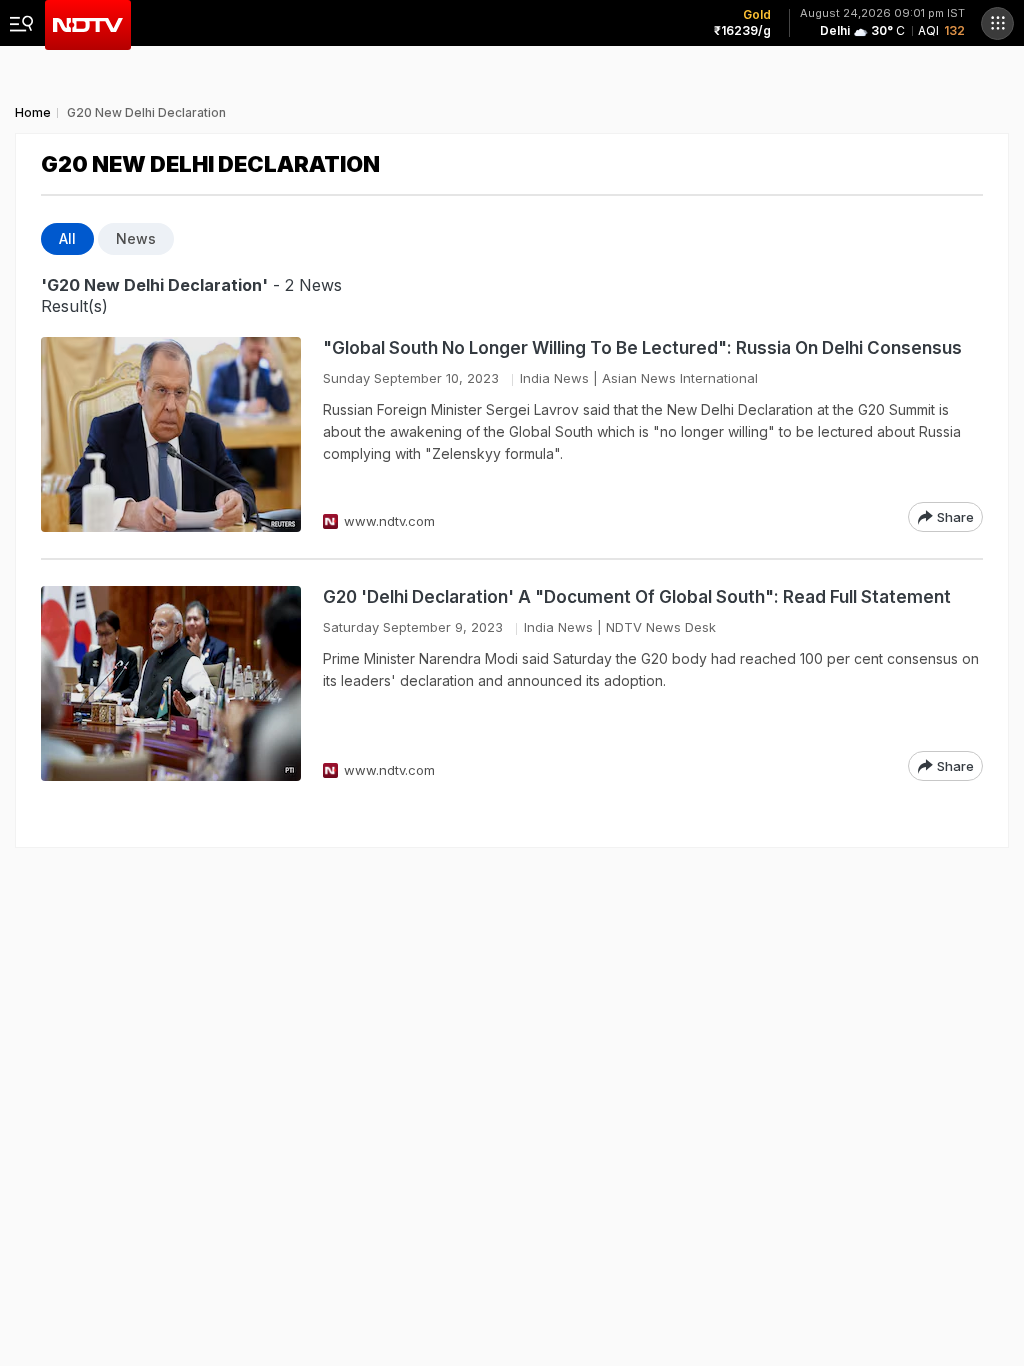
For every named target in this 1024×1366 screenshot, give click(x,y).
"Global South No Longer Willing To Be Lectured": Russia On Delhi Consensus (642, 348)
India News (554, 378)
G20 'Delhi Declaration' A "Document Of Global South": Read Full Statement (637, 597)
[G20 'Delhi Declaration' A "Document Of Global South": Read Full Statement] (171, 683)
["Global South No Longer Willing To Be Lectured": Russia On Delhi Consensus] (171, 434)
